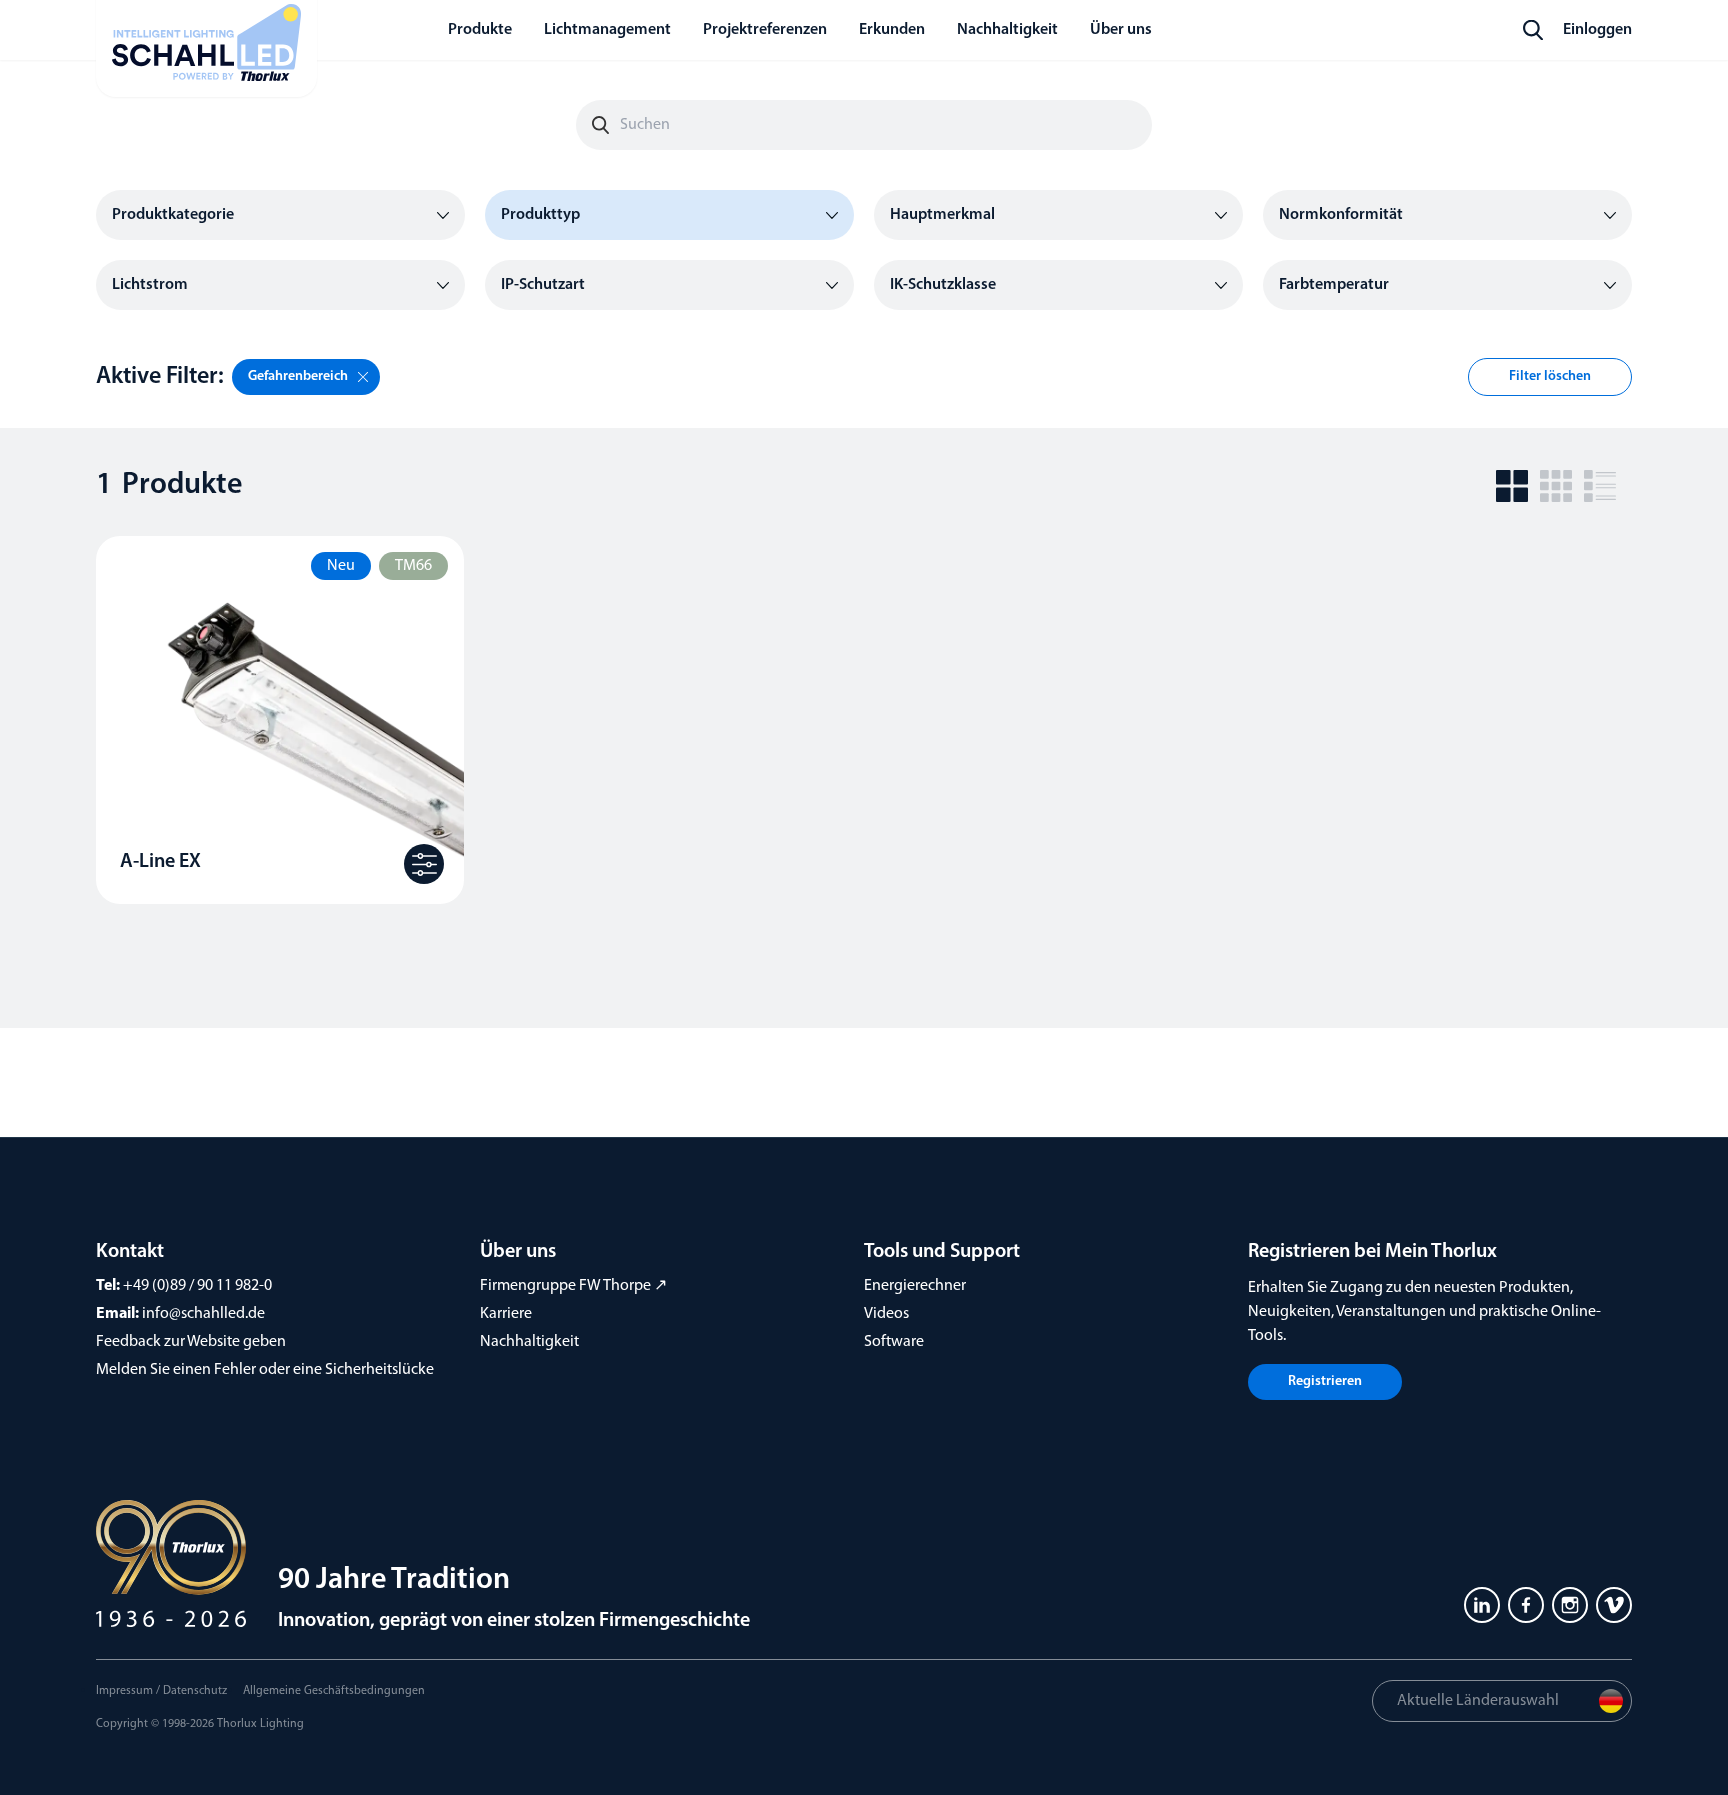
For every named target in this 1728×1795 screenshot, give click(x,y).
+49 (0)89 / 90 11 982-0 (197, 1286)
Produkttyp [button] (540, 215)
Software (894, 1342)
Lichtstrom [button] (150, 285)
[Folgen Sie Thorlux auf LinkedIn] (1482, 1605)
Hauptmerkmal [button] (942, 215)
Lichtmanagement (607, 30)
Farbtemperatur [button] (1334, 285)
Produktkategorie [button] (173, 215)
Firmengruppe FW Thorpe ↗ (573, 1286)
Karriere (506, 1314)
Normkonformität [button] (1341, 215)
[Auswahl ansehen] (424, 864)
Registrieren (1325, 1381)
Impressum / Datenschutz (161, 1691)
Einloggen (1597, 30)
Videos (886, 1314)
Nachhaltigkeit (529, 1342)
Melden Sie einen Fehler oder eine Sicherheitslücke (265, 1370)
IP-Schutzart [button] (543, 285)
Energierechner (915, 1286)
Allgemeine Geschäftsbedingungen (334, 1691)
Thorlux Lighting (260, 1724)
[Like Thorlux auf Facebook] (1526, 1605)
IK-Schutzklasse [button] (943, 285)
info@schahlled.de (203, 1314)
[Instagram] (1570, 1605)
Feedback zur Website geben (191, 1342)
